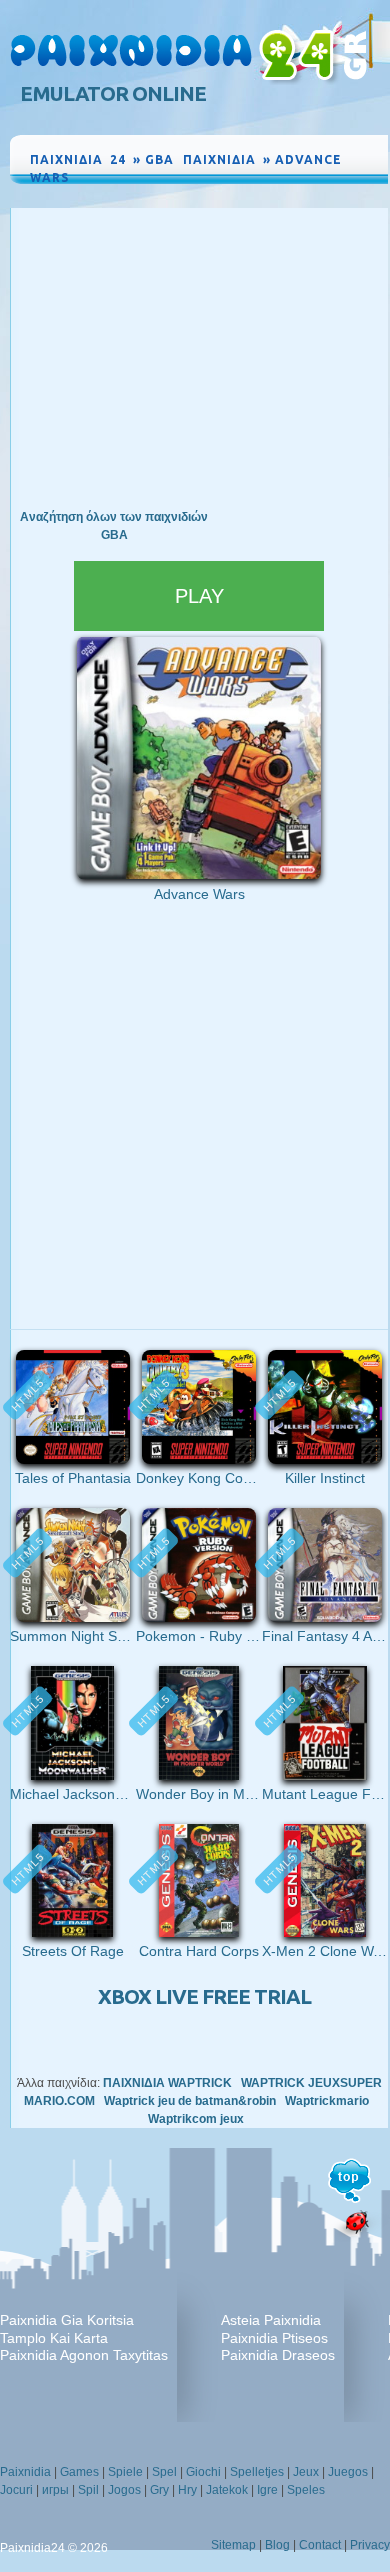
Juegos (348, 2472)
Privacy (370, 2545)
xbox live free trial (204, 1996)
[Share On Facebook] (329, 196)
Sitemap (233, 2545)
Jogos (124, 2490)
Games (79, 2472)
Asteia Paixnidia (271, 2320)
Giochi (203, 2472)
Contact (320, 2545)
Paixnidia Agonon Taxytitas (84, 2355)
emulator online (113, 93)
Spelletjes (257, 2472)
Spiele (125, 2472)
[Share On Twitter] (350, 196)
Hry (187, 2490)
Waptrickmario (327, 2101)
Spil (88, 2490)
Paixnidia (25, 2472)
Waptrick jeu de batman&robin (190, 2101)
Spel (164, 2472)
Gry (159, 2490)
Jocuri (16, 2490)
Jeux (306, 2472)
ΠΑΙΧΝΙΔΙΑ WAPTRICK (167, 2083)
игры (55, 2490)
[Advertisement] (199, 358)
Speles (306, 2490)
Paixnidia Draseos (278, 2355)
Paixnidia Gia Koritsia (67, 2320)
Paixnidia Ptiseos (274, 2338)
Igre (267, 2490)
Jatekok (227, 2490)
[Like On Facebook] (304, 196)
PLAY (199, 596)
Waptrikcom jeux (196, 2119)
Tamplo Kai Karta (54, 2338)
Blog (277, 2545)
